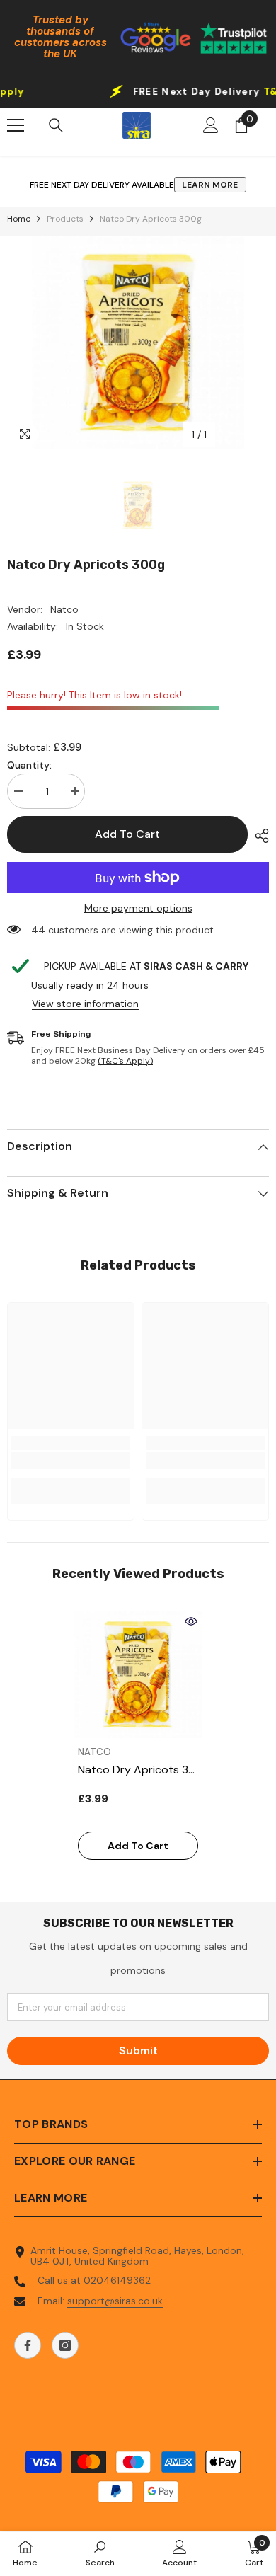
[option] (138, 343)
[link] (71, 1461)
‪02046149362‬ (117, 2280)
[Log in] (211, 125)
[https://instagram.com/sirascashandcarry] (65, 2345)
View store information (85, 1004)
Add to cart (127, 834)
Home (19, 219)
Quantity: (29, 765)
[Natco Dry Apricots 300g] (138, 1674)
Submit (138, 2051)
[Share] (258, 836)
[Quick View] (191, 1621)
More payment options (138, 908)
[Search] (56, 125)
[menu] (16, 125)
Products (65, 219)
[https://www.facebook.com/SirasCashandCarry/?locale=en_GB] (28, 2345)
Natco (64, 609)
